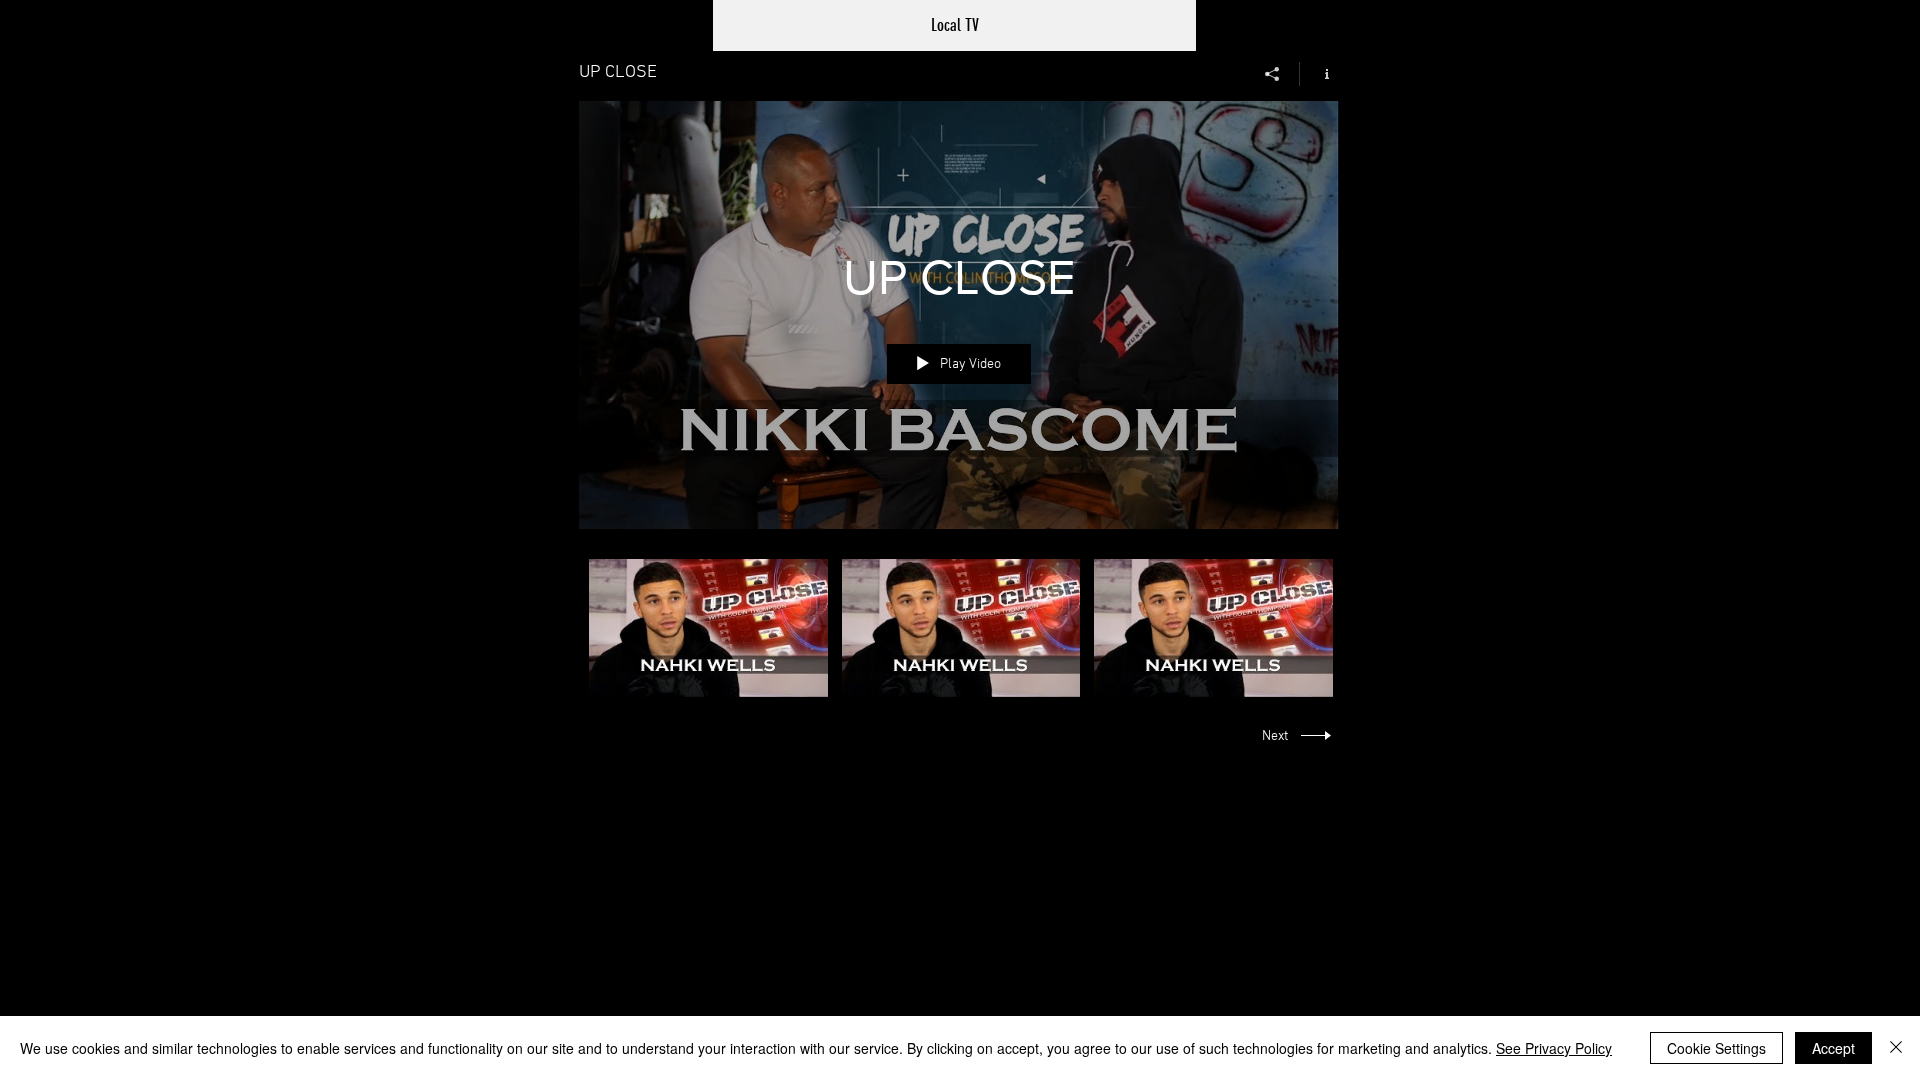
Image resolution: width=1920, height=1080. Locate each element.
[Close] (1896, 1048)
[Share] (1272, 74)
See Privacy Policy (1554, 1048)
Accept (1833, 1048)
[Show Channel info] (1319, 74)
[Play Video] (708, 627)
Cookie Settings (1716, 1048)
